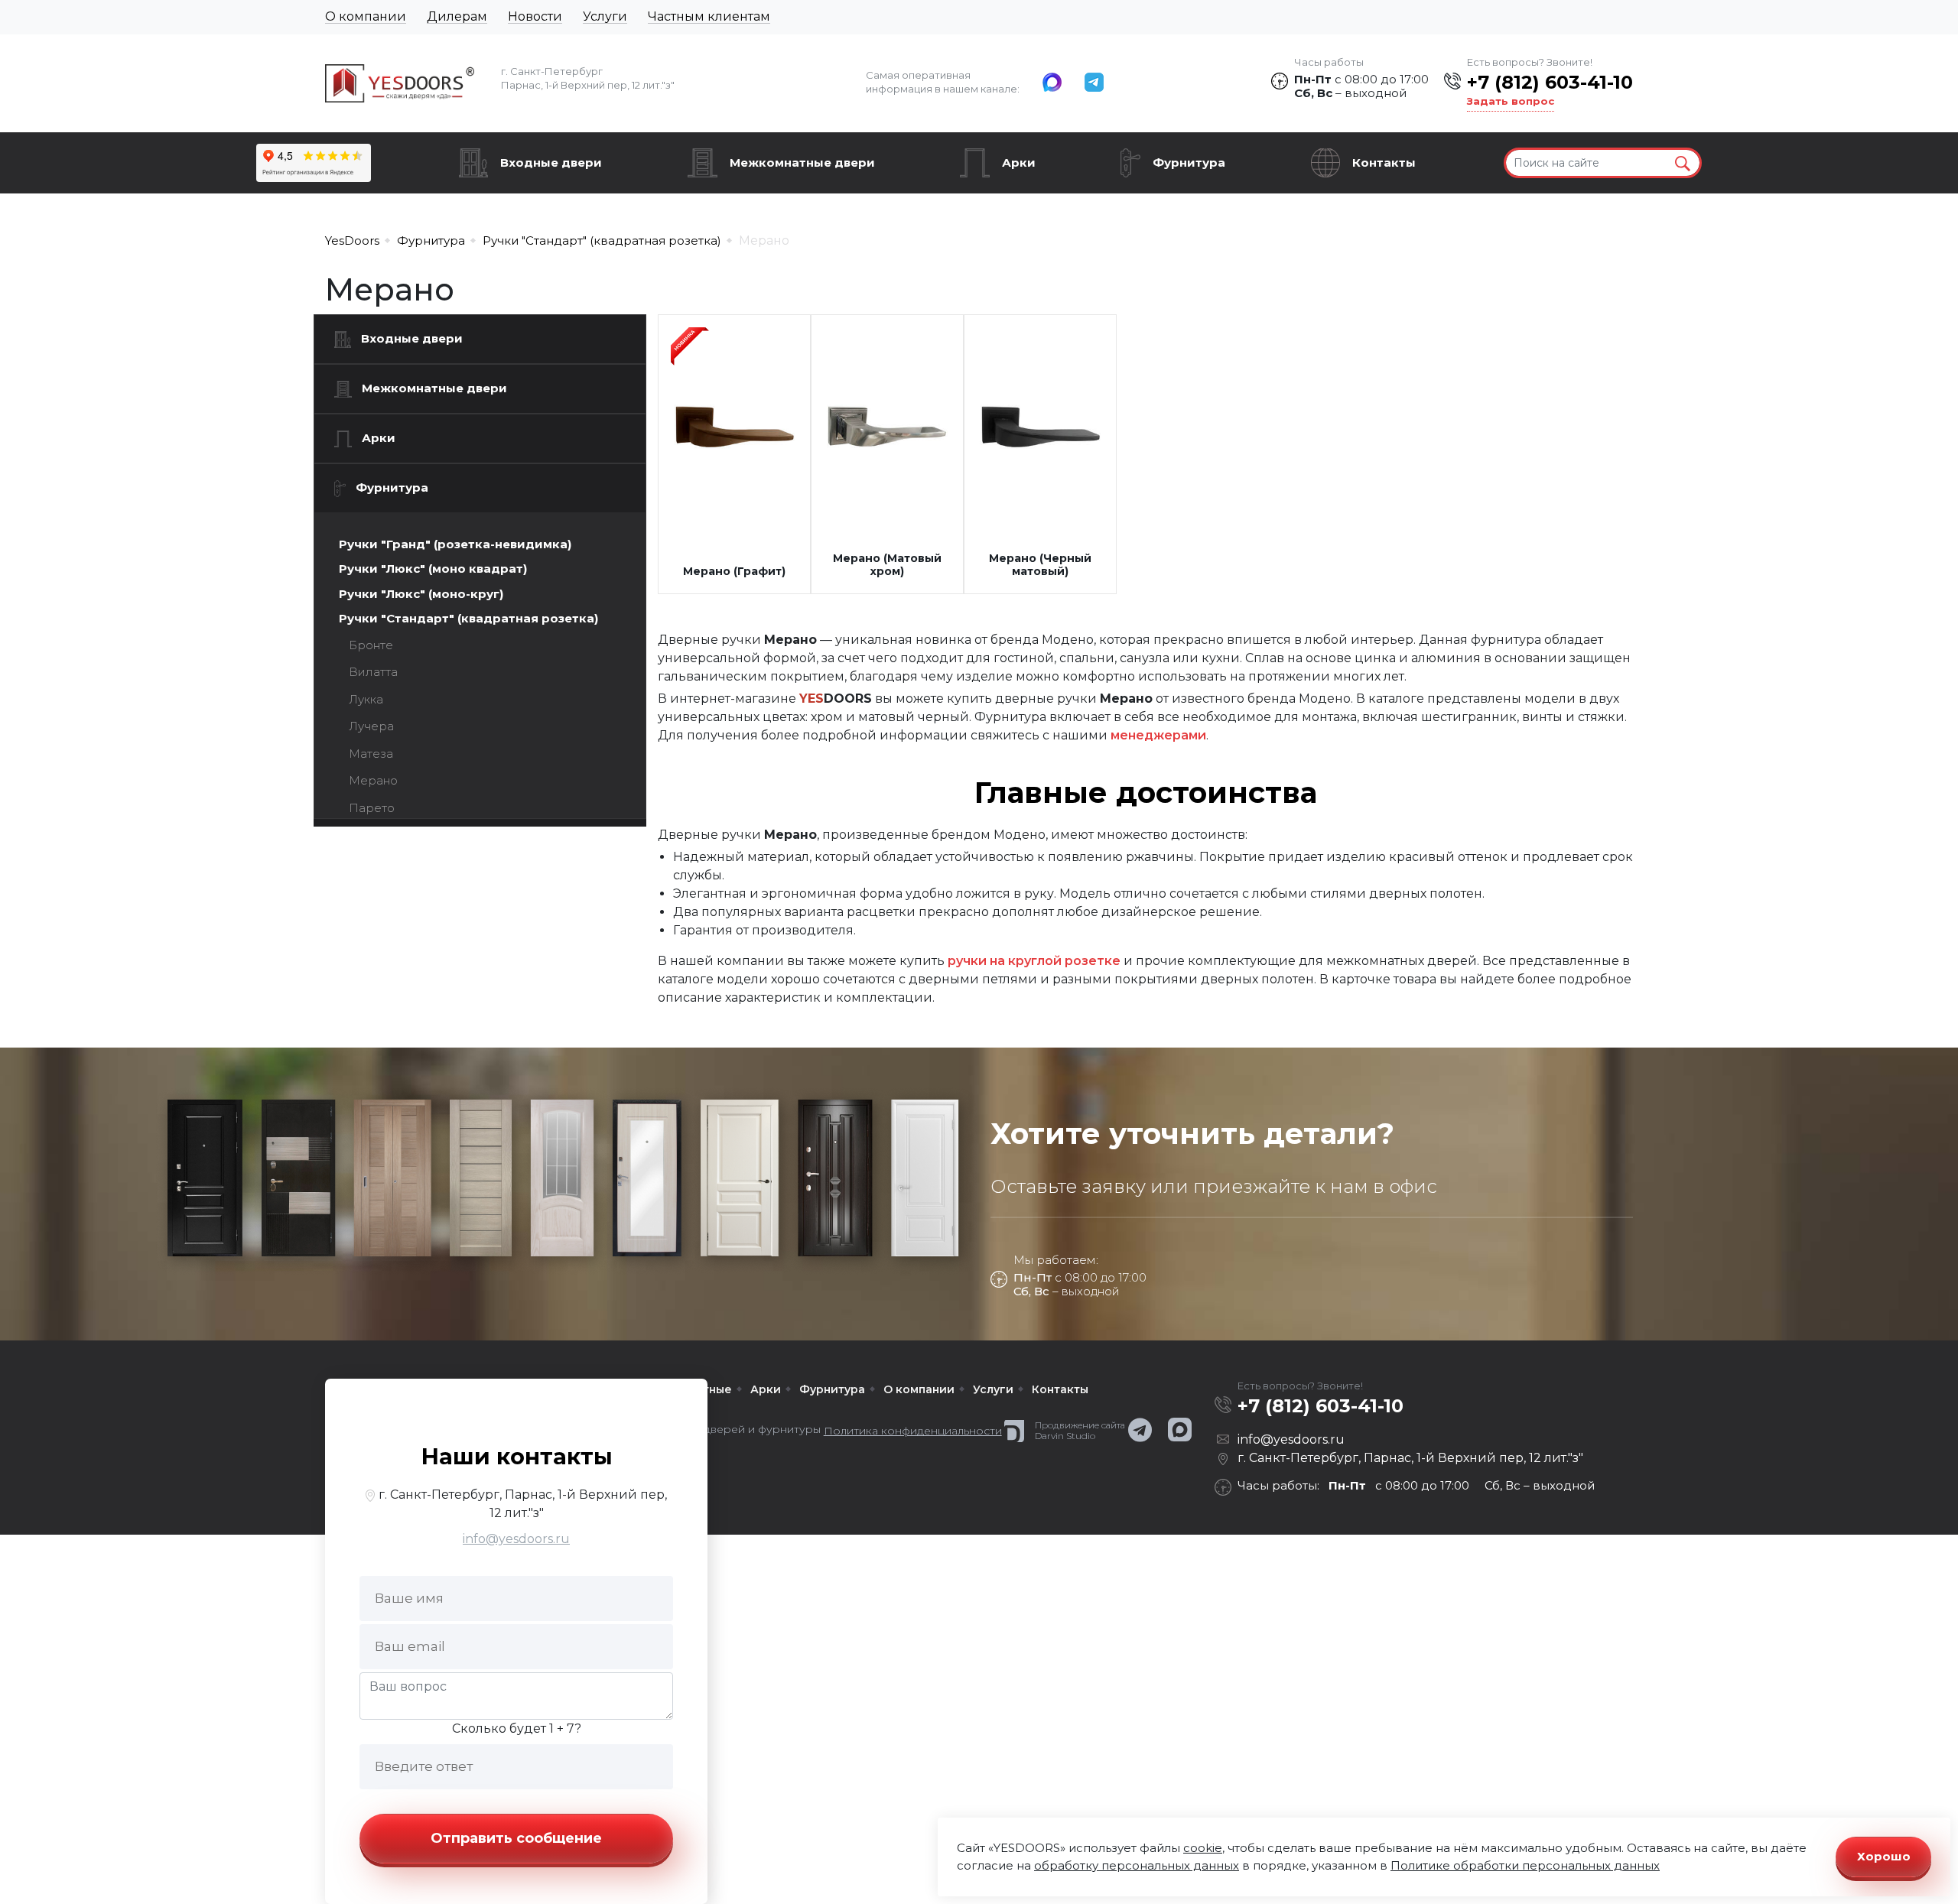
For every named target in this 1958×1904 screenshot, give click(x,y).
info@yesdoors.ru (516, 1539)
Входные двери (551, 162)
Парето (372, 808)
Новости (535, 16)
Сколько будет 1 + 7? (517, 1729)
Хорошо (1884, 1856)
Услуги (605, 16)
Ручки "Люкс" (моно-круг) (421, 594)
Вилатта (373, 672)
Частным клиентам (709, 16)
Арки (1019, 162)
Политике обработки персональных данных (1525, 1865)
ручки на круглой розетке (1034, 961)
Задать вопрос (1511, 101)
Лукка (366, 699)
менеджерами (1158, 735)
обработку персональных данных (1137, 1865)
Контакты (1384, 162)
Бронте (371, 645)
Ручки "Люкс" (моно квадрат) (433, 569)
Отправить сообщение (516, 1838)
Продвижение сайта (1080, 1425)
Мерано (373, 780)
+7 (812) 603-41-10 (1550, 82)
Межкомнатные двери (802, 162)
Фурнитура (1189, 162)
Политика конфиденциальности (913, 1431)
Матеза (371, 754)
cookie (1203, 1848)
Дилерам (457, 16)
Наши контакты (517, 1456)
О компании (366, 16)
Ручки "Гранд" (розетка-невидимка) (455, 544)
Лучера (371, 726)
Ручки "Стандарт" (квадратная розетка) (468, 618)
